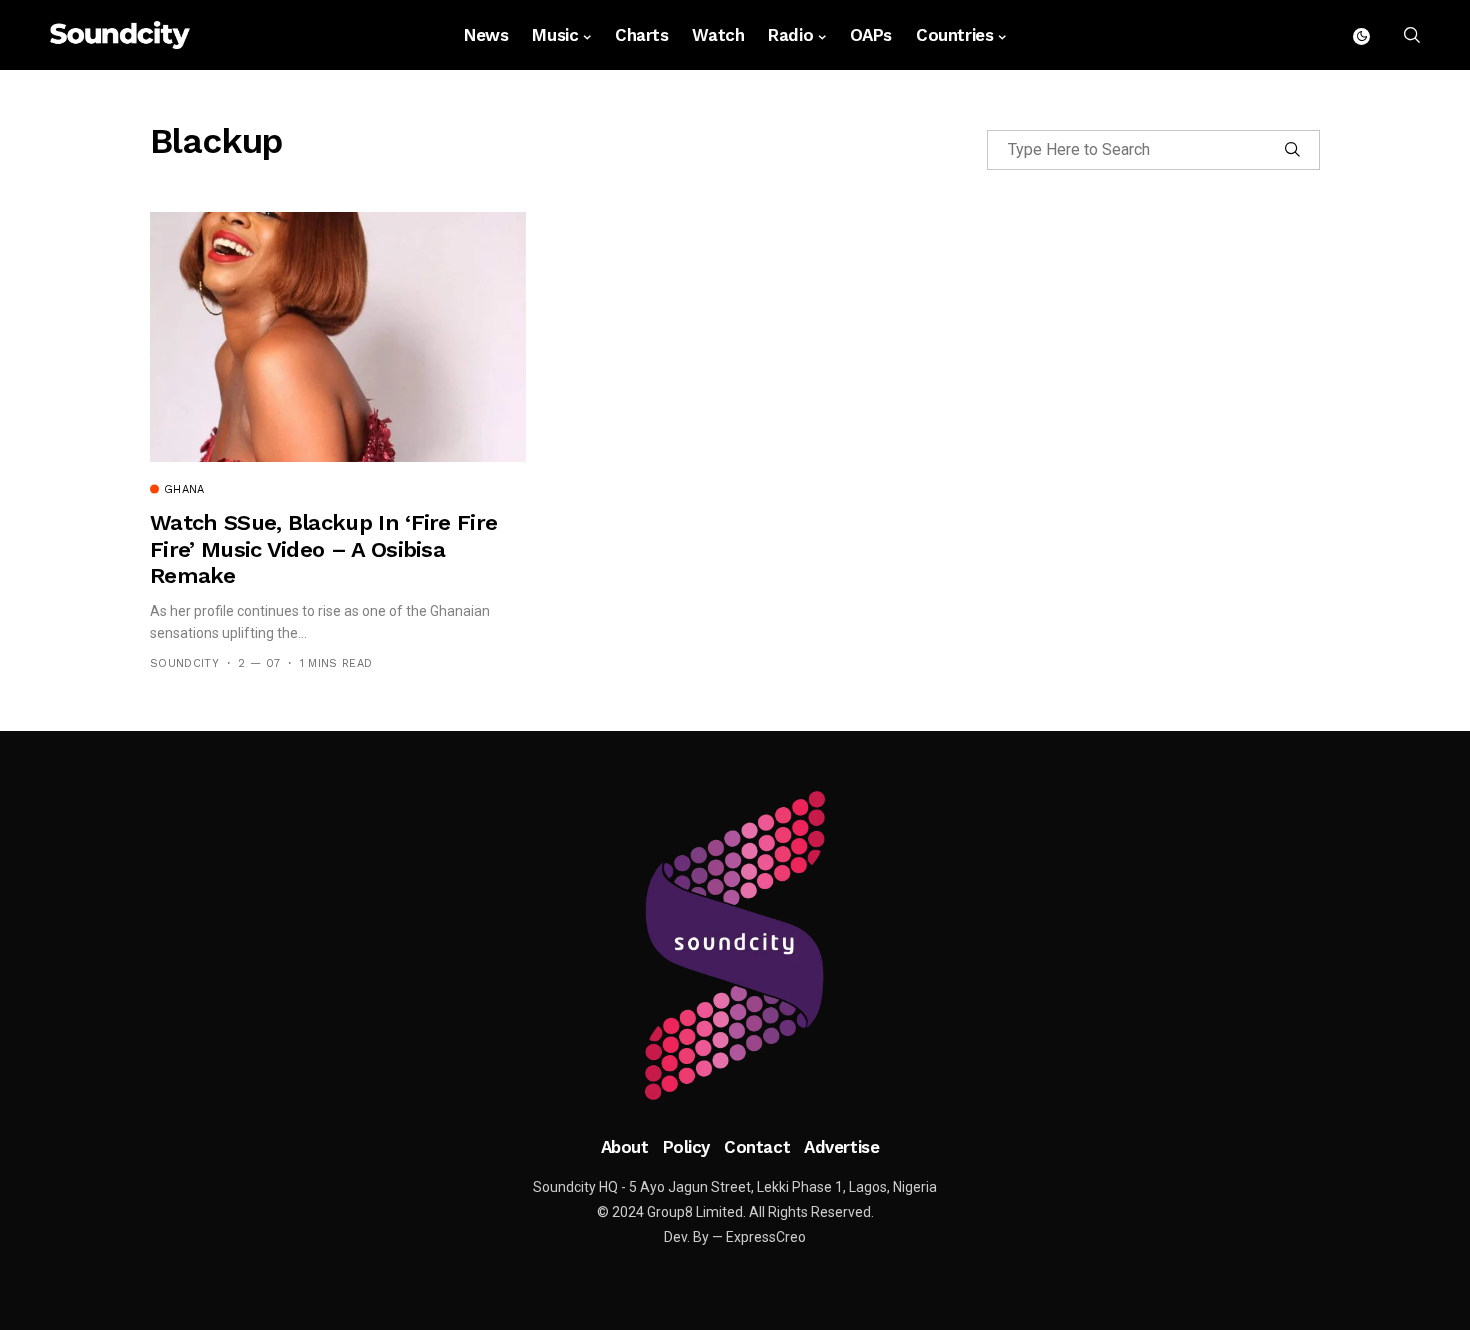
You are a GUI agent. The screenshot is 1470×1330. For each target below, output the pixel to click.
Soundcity (184, 663)
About (625, 1147)
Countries (954, 35)
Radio (790, 35)
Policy (686, 1147)
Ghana (184, 490)
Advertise (841, 1147)
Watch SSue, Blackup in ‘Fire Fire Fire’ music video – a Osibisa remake (323, 549)
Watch (718, 35)
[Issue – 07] (735, 946)
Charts (641, 35)
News (486, 35)
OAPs (871, 35)
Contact (757, 1147)
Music (555, 35)
